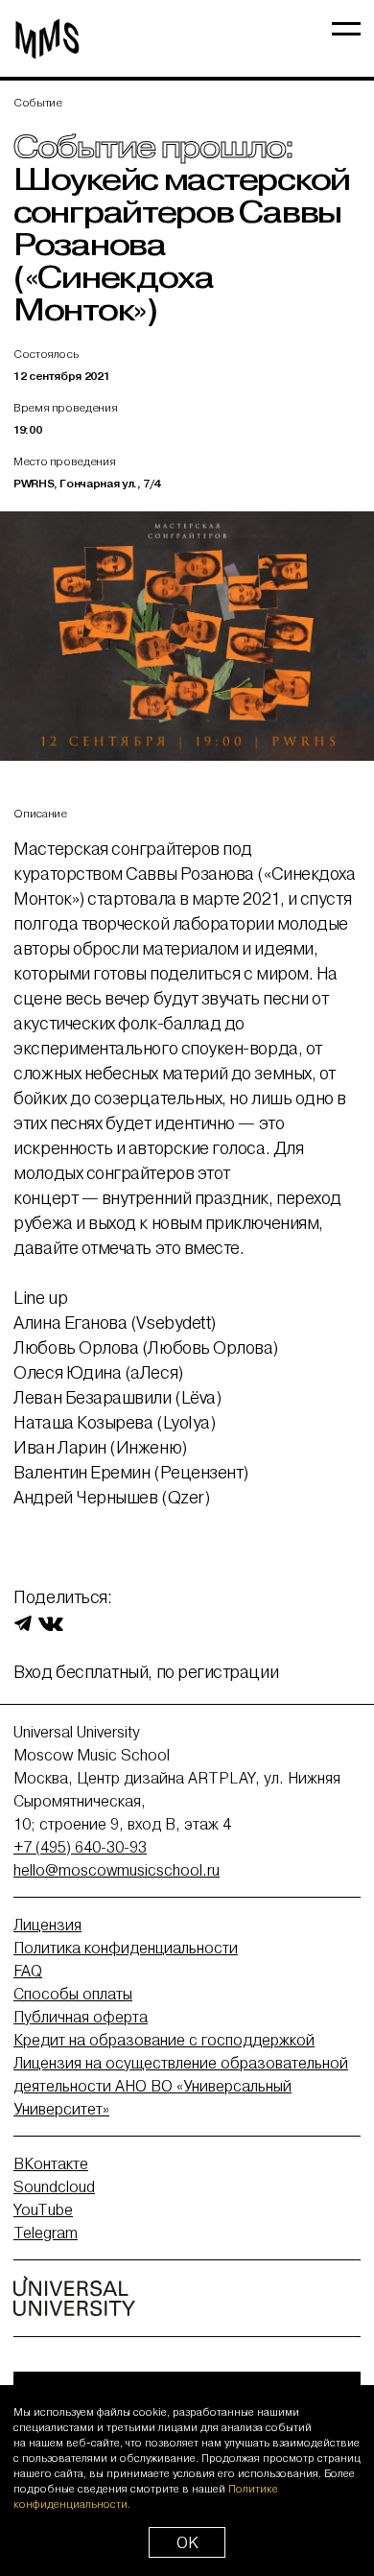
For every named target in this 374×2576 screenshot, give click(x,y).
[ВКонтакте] (51, 1622)
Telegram (46, 2233)
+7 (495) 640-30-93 (80, 1847)
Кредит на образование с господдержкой (164, 2040)
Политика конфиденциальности (126, 1948)
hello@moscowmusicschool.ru (117, 1870)
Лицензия (47, 1925)
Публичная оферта (81, 2017)
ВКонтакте (51, 2163)
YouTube (43, 2210)
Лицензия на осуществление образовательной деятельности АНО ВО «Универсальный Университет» (181, 2086)
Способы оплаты (73, 1994)
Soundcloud (54, 2186)
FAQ (28, 1971)
